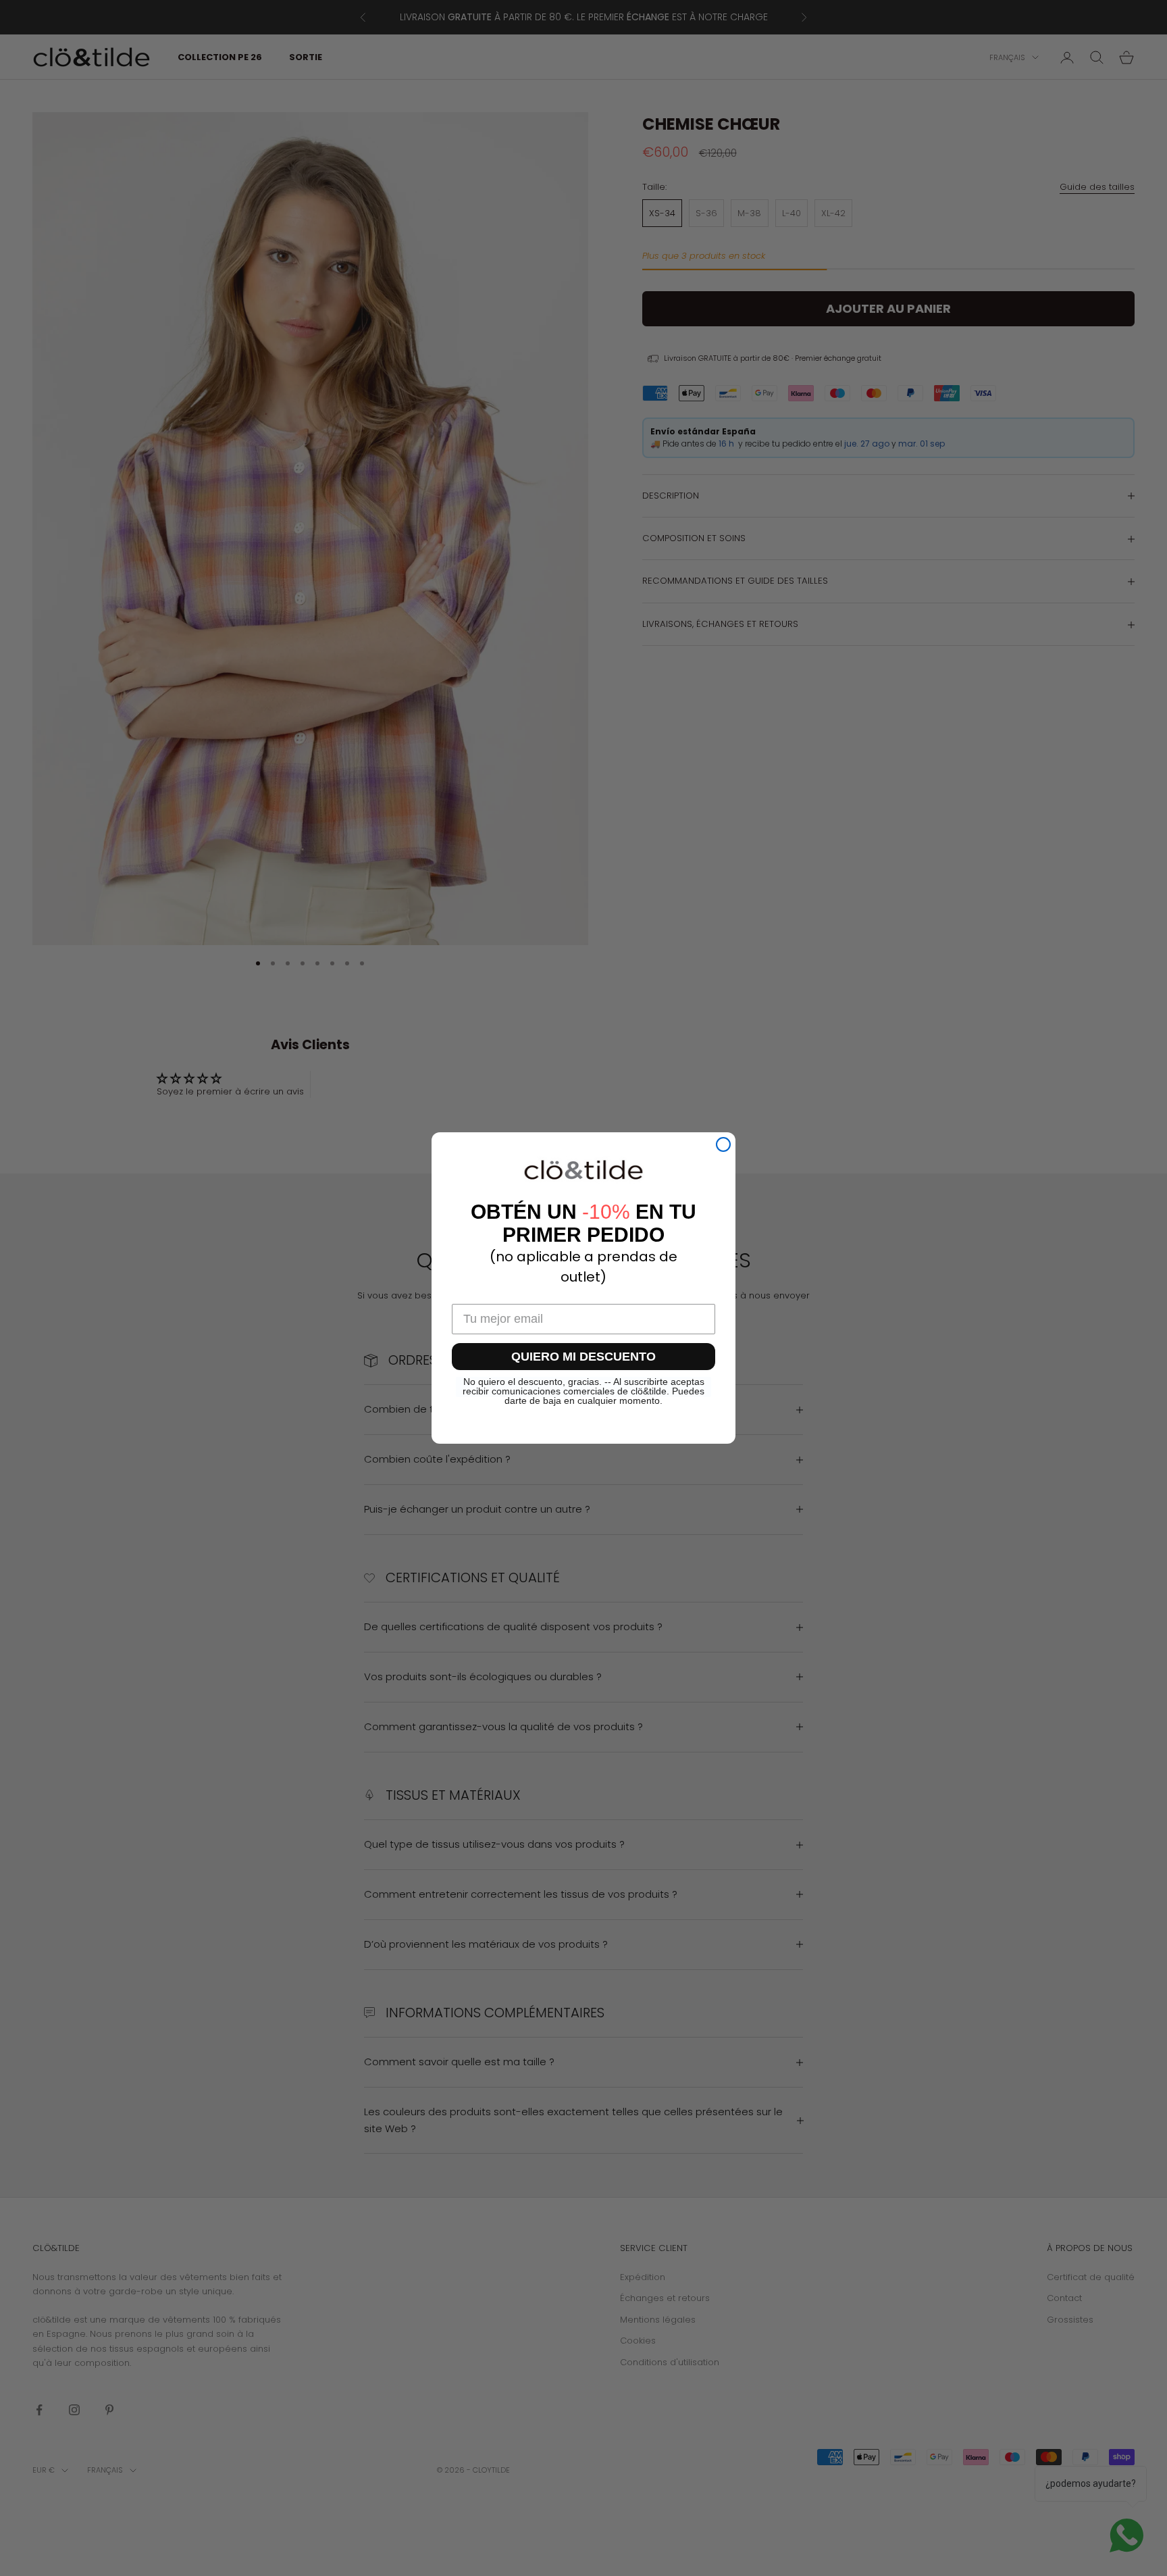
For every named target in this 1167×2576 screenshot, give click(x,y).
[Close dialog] (723, 1144)
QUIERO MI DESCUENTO (583, 1357)
